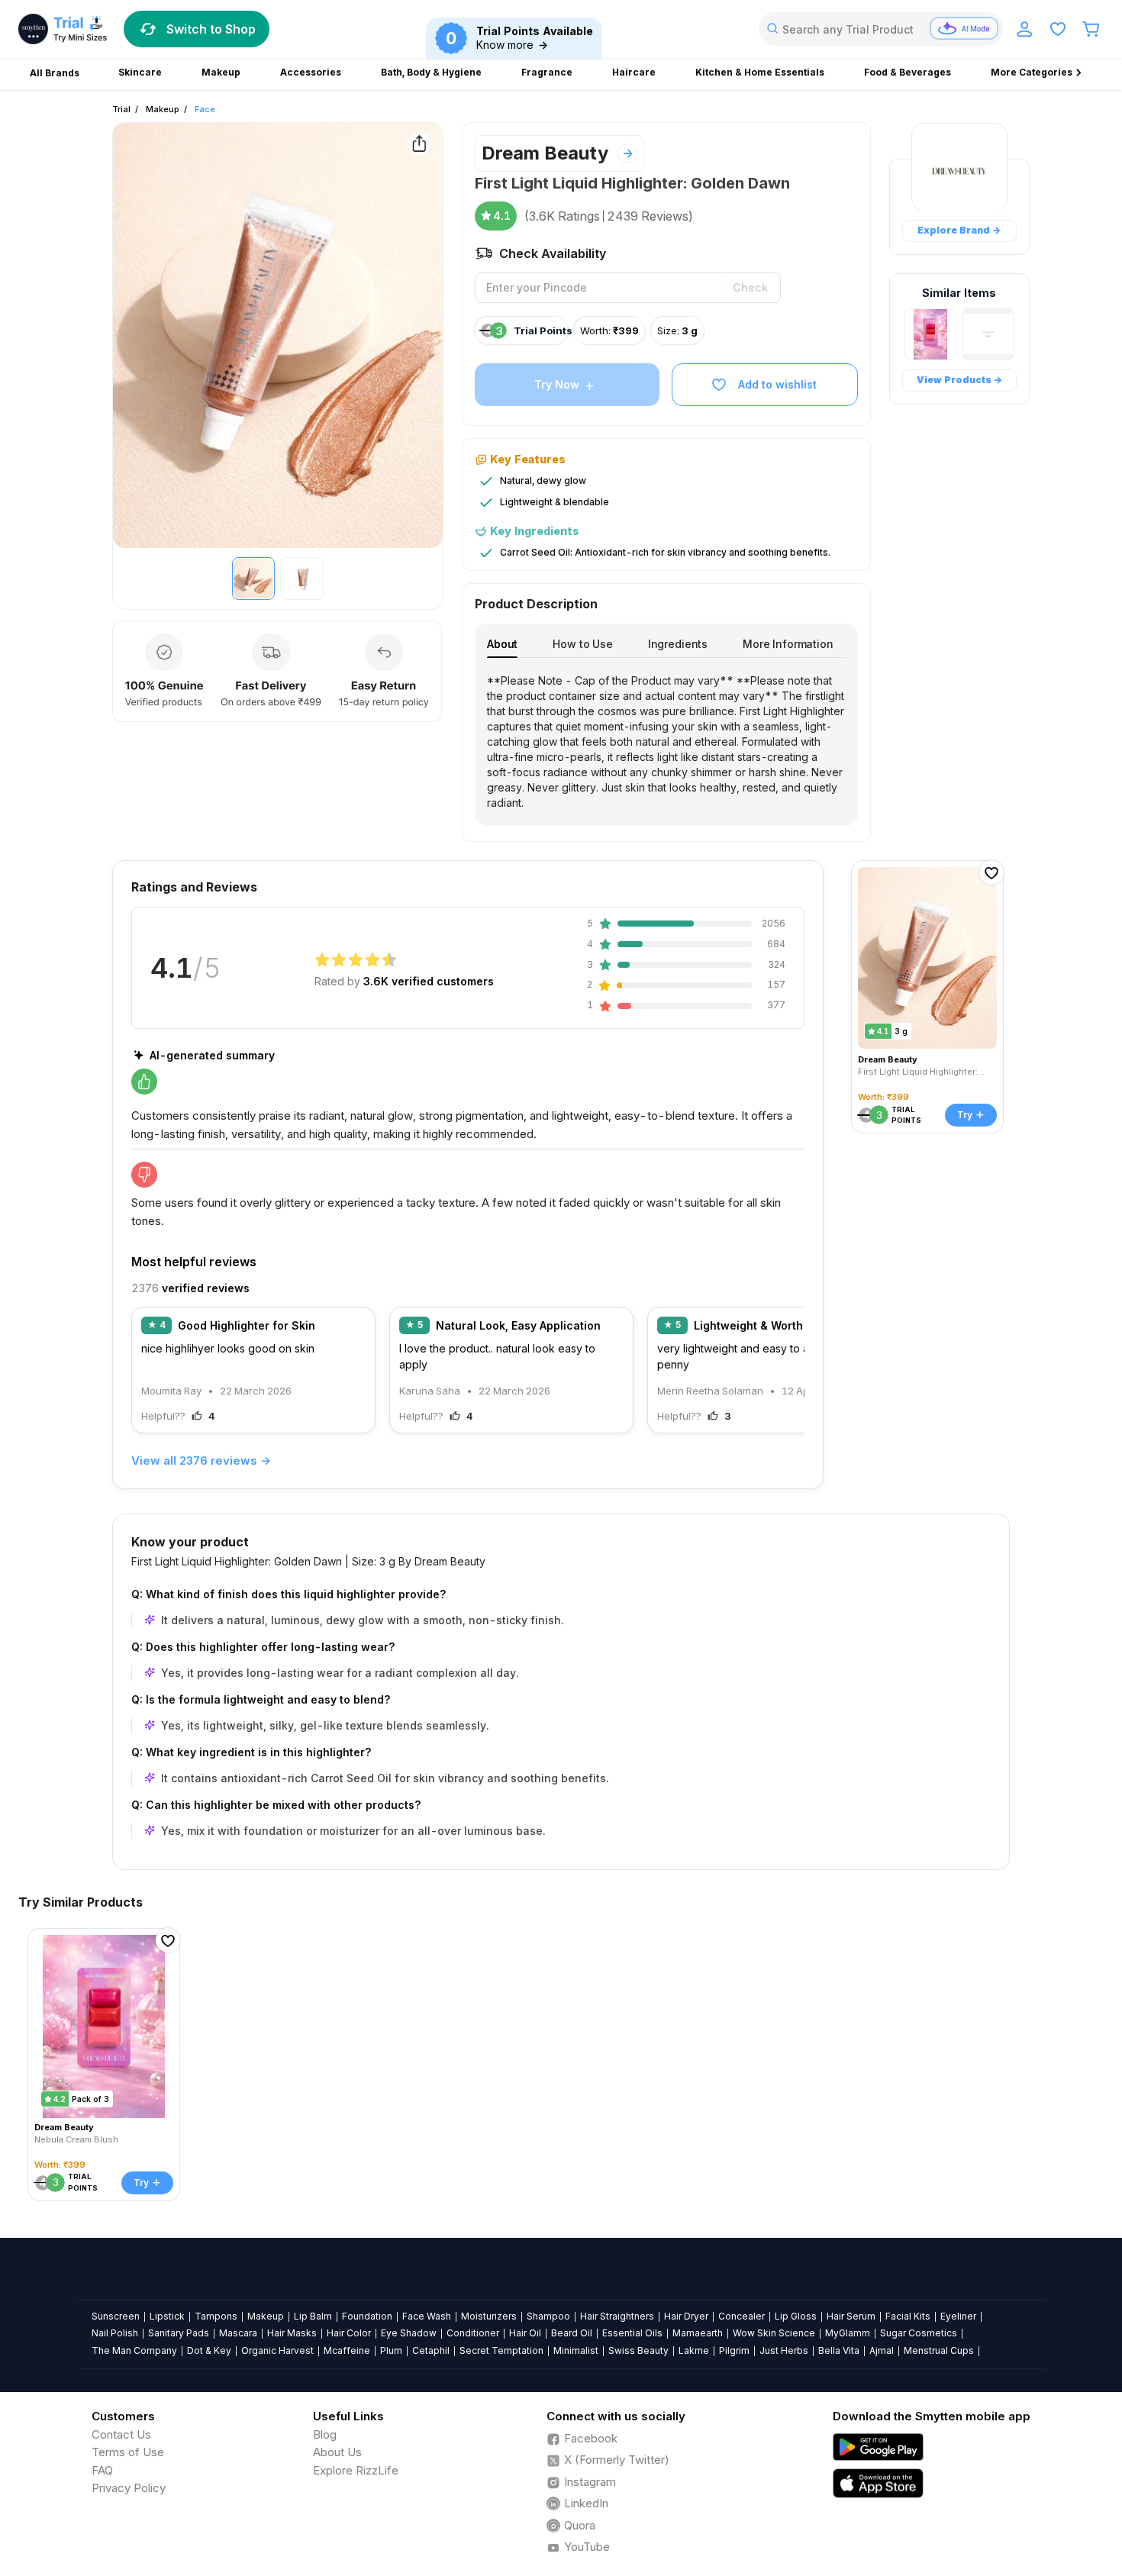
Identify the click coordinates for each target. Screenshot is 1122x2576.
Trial (121, 109)
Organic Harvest (277, 2350)
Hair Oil (525, 2333)
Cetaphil (431, 2350)
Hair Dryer (686, 2316)
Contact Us (121, 2434)
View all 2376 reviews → (201, 1460)
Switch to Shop (211, 29)
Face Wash (427, 2316)
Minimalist (576, 2350)
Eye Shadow (409, 2333)
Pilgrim (734, 2350)
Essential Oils (632, 2333)
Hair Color (349, 2333)
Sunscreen (116, 2316)
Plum (391, 2350)
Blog (325, 2434)
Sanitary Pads (179, 2333)
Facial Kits (908, 2316)
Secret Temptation (501, 2350)
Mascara (238, 2333)
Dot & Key (209, 2350)
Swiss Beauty (638, 2350)
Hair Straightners (617, 2316)
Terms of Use (128, 2452)
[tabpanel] (666, 742)
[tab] (502, 644)
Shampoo (548, 2316)
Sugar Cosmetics (919, 2333)
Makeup (163, 109)
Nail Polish (115, 2333)
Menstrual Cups (939, 2350)
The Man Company (134, 2350)
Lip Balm (313, 2316)
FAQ (102, 2470)
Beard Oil (572, 2333)
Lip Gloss (796, 2316)
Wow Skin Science (774, 2333)
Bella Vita (839, 2350)
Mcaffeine (347, 2350)
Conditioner (473, 2333)
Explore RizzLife (356, 2470)
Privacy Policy (129, 2488)
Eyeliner (958, 2316)
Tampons (216, 2316)
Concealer (742, 2316)
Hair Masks (292, 2333)
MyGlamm (848, 2333)
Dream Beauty (545, 153)
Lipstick (167, 2316)
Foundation (367, 2316)
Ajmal (882, 2350)
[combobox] (881, 29)
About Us (337, 2452)
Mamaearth (698, 2333)
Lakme (694, 2350)
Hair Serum (851, 2316)
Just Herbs (784, 2350)
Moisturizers (489, 2316)
